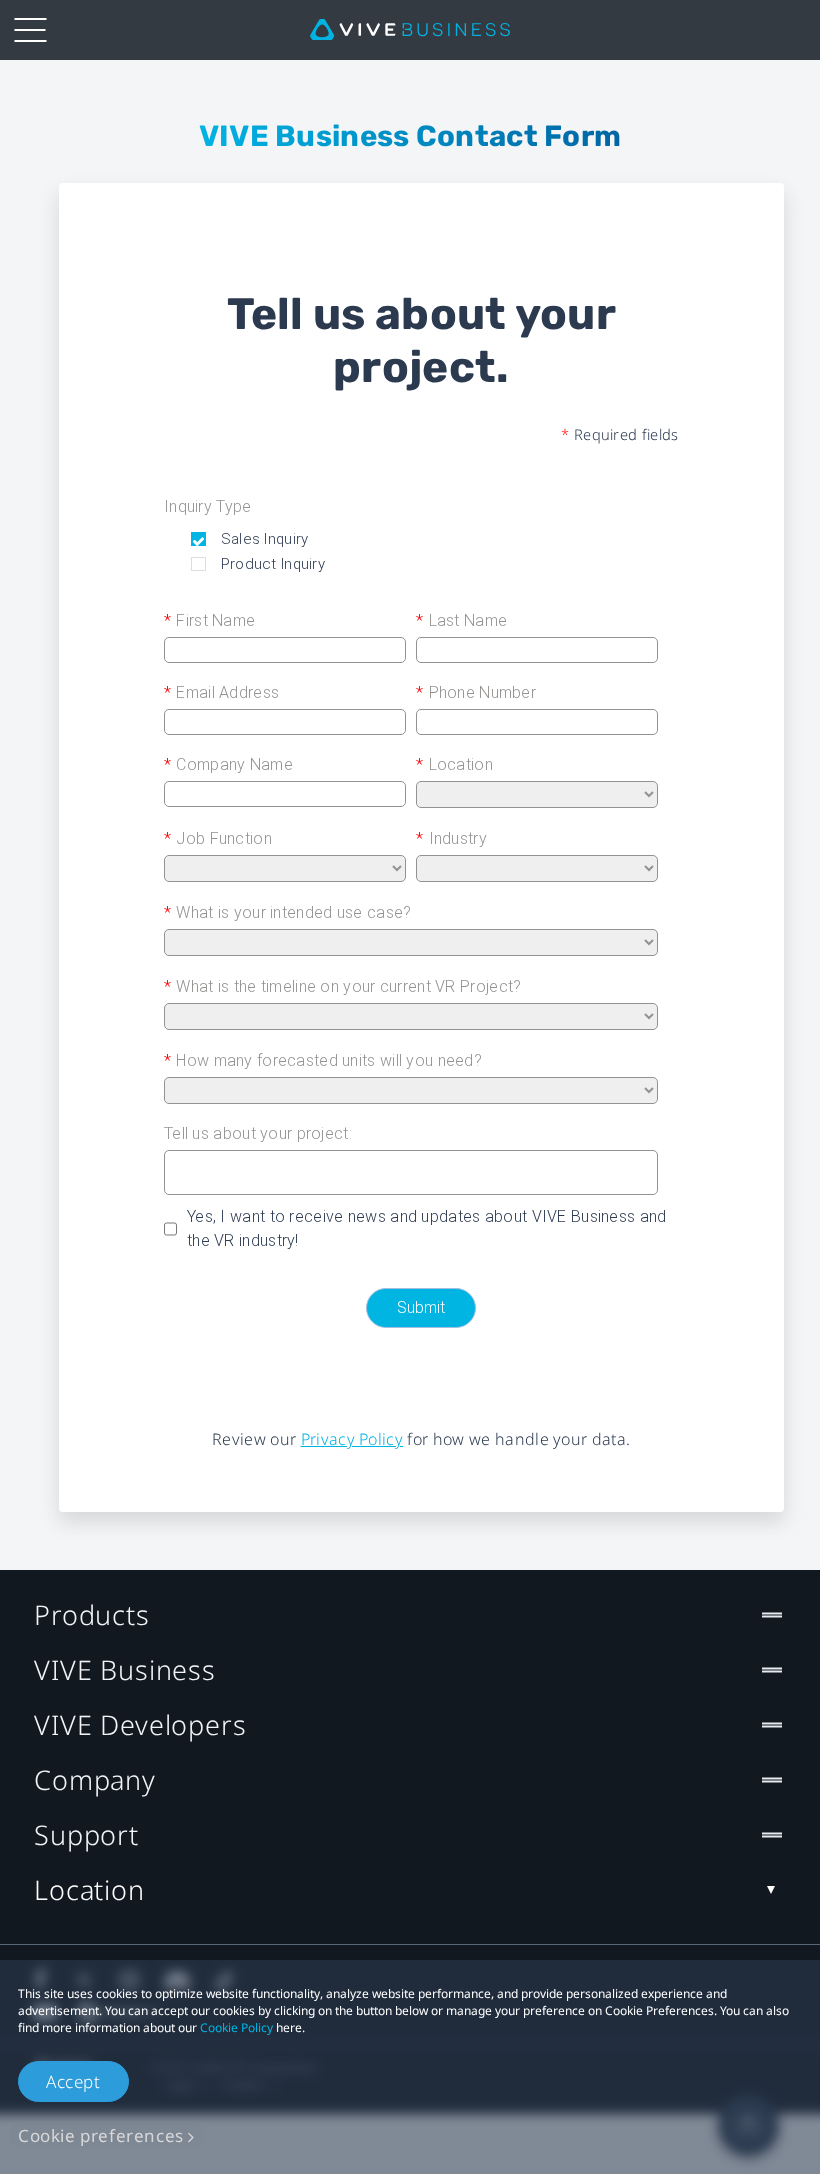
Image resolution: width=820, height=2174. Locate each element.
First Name (209, 620)
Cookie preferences (101, 2135)
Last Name (461, 620)
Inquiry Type (208, 506)
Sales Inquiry (262, 539)
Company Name (228, 764)
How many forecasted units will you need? (323, 1060)
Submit (421, 1307)
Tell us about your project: (258, 1133)
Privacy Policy (352, 1439)
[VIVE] (410, 30)
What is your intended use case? (287, 912)
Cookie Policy (236, 2027)
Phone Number (476, 692)
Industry (451, 838)
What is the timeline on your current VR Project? (342, 986)
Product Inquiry (270, 564)
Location (454, 764)
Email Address (221, 692)
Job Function (218, 838)
